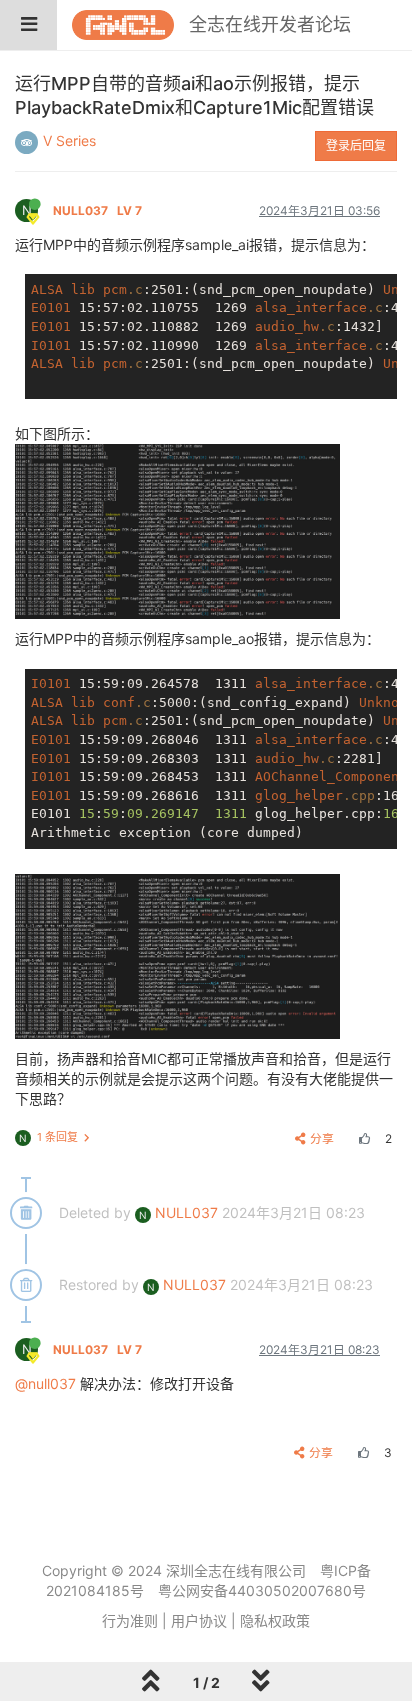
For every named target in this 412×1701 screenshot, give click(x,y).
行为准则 (130, 1620)
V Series (69, 140)
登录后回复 (356, 145)
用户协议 (199, 1620)
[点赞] (362, 1138)
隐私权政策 (275, 1620)
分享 (322, 1138)
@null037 (45, 1383)
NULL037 (97, 210)
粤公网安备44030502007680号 (262, 1590)
